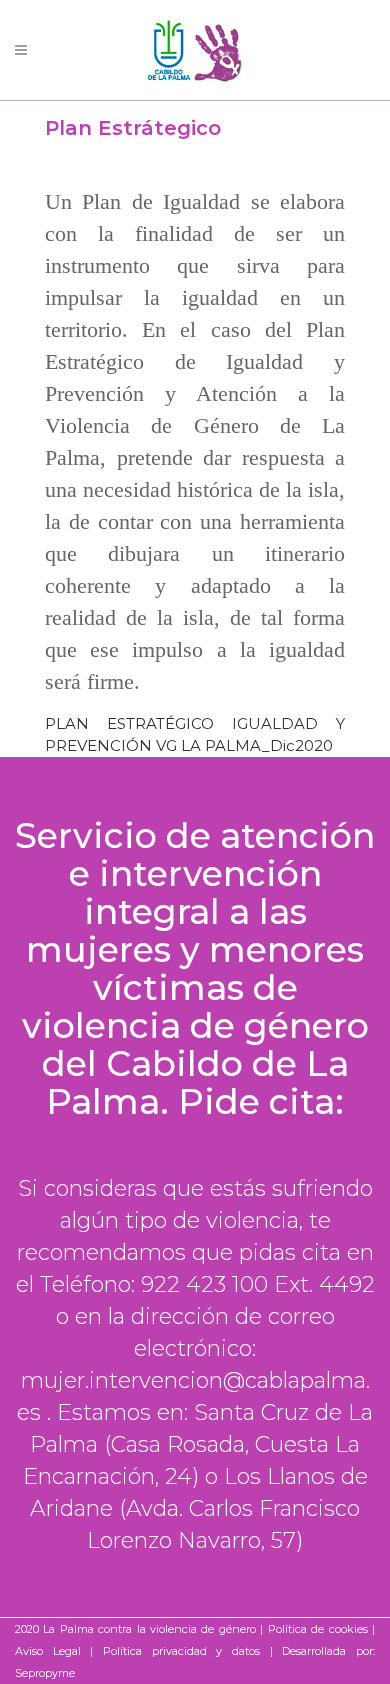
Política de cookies (318, 1629)
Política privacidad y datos (181, 1651)
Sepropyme (45, 1673)
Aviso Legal (48, 1651)
